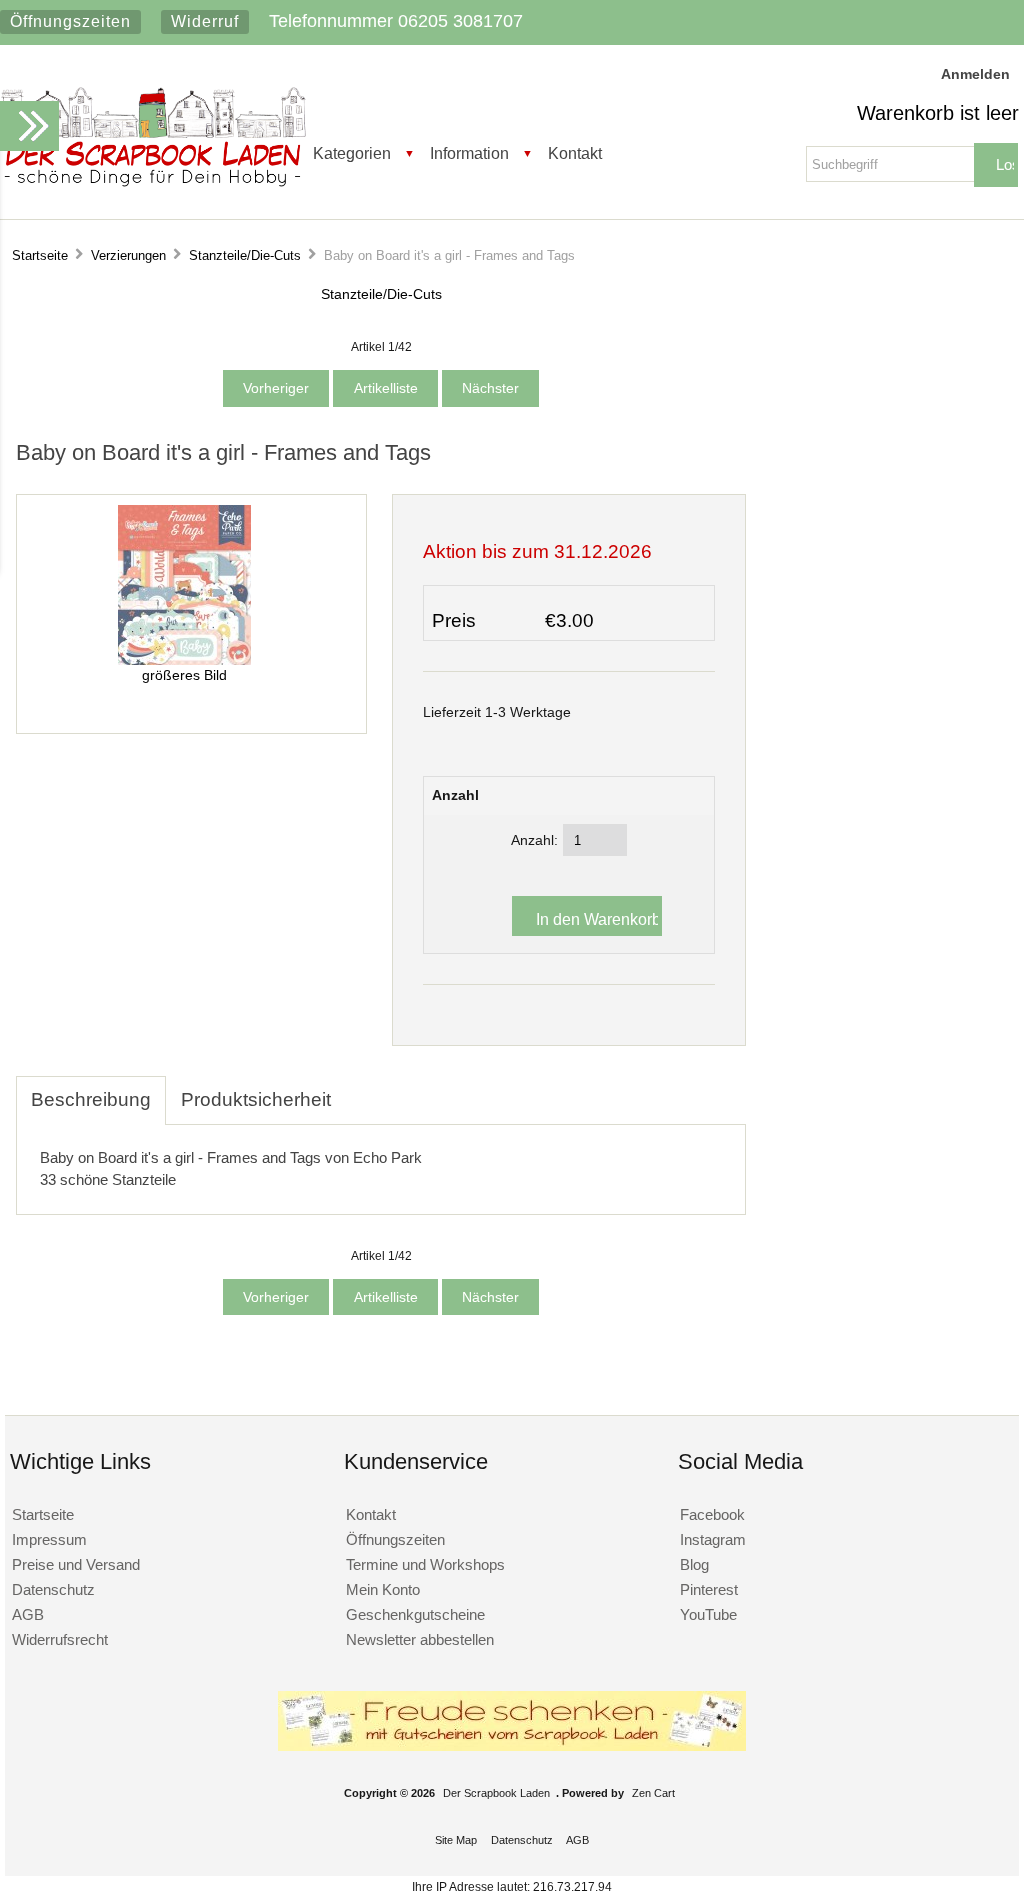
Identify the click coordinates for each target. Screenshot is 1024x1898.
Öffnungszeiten (70, 21)
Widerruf (205, 21)
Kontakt (575, 153)
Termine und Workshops (425, 1564)
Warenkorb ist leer (938, 113)
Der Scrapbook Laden (496, 1793)
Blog (694, 1564)
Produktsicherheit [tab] (256, 1099)
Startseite (40, 255)
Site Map (456, 1840)
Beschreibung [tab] (91, 1099)
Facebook (712, 1514)
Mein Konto (383, 1589)
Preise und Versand (76, 1564)
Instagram (713, 1539)
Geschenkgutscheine (415, 1614)
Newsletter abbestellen (420, 1639)
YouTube (708, 1614)
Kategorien (352, 153)
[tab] (361, 1089)
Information (469, 153)
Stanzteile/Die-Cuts (245, 255)
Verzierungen (128, 255)
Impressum (49, 1539)
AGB (28, 1614)
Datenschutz (53, 1589)
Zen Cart (653, 1793)
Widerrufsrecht (60, 1639)
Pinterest (709, 1589)
